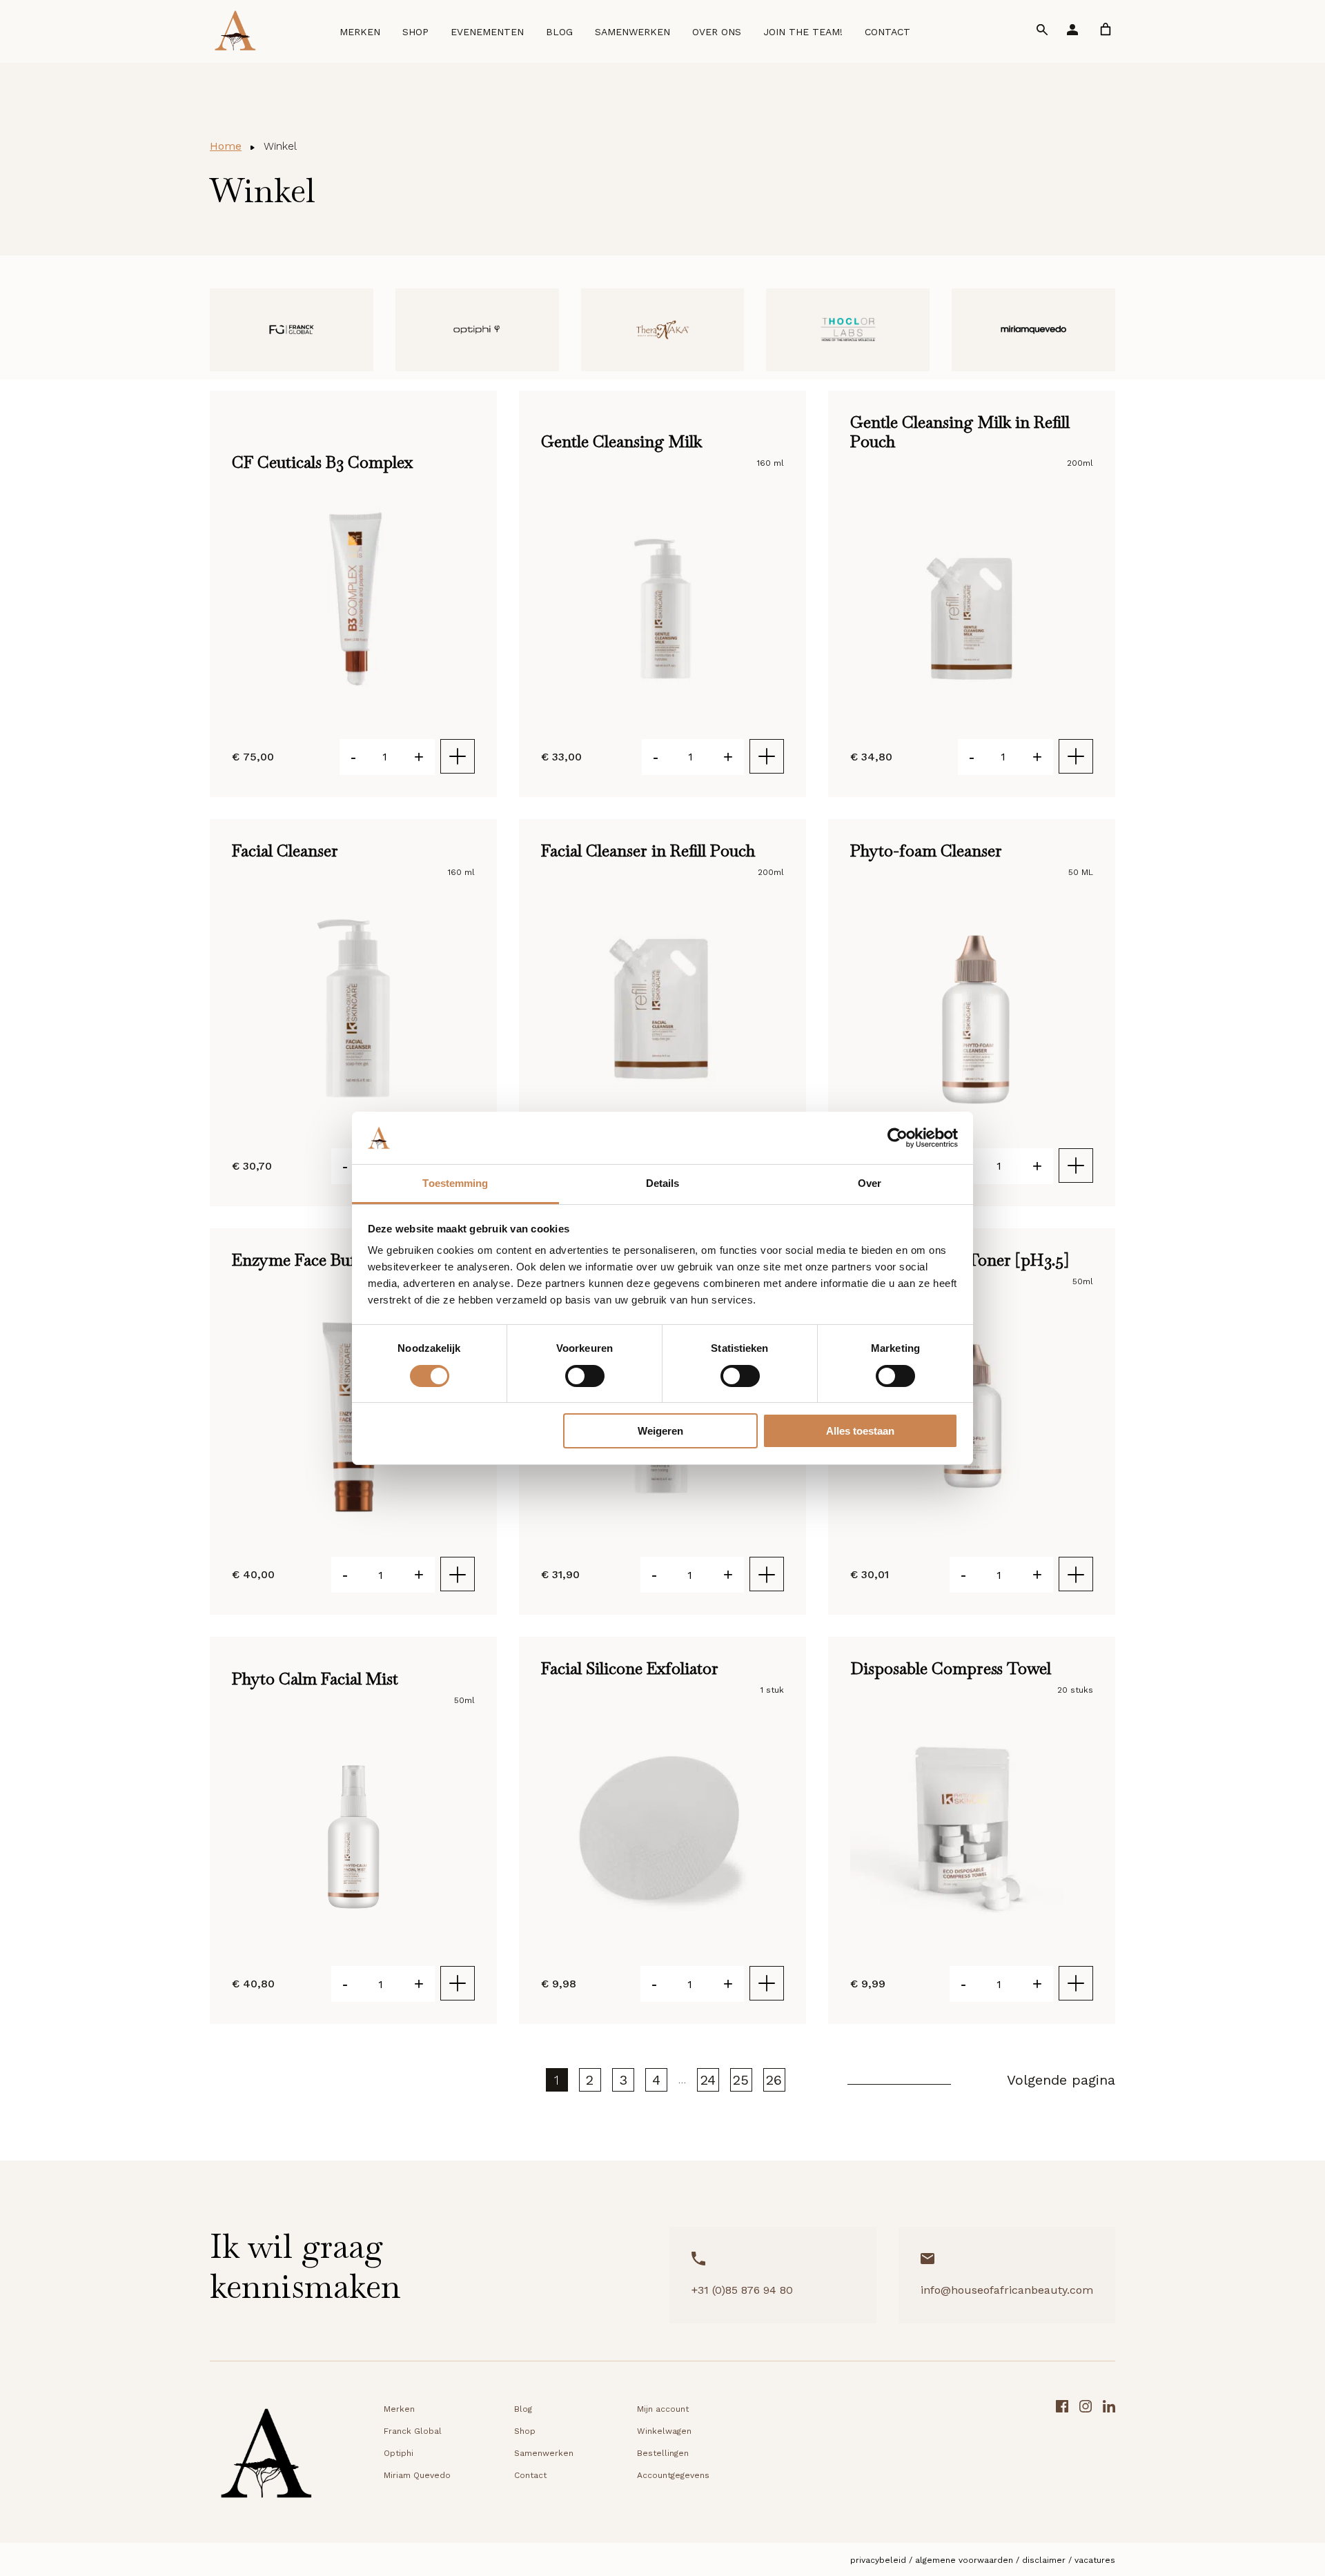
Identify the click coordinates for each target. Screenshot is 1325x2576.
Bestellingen (663, 2453)
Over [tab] (870, 1183)
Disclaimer (1044, 2560)
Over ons (733, 36)
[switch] (585, 1376)
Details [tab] (663, 1183)
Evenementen (504, 36)
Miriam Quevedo (417, 2475)
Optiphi (399, 2453)
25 (741, 2080)
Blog (576, 36)
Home (226, 146)
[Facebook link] (1062, 2458)
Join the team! (819, 36)
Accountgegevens (673, 2475)
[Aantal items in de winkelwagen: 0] (1106, 33)
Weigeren (660, 1431)
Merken (376, 36)
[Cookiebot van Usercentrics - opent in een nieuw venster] (897, 1138)
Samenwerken (649, 36)
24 (708, 2080)
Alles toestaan (860, 1431)
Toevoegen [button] (458, 756)
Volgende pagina (1061, 2080)
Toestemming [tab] (455, 1183)
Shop (432, 36)
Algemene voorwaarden (964, 2560)
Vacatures (1095, 2560)
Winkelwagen (664, 2431)
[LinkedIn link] (1109, 2458)
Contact (904, 36)
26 (774, 2080)
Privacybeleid (878, 2560)
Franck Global (413, 2431)
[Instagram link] (1086, 2458)
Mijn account (663, 2409)
